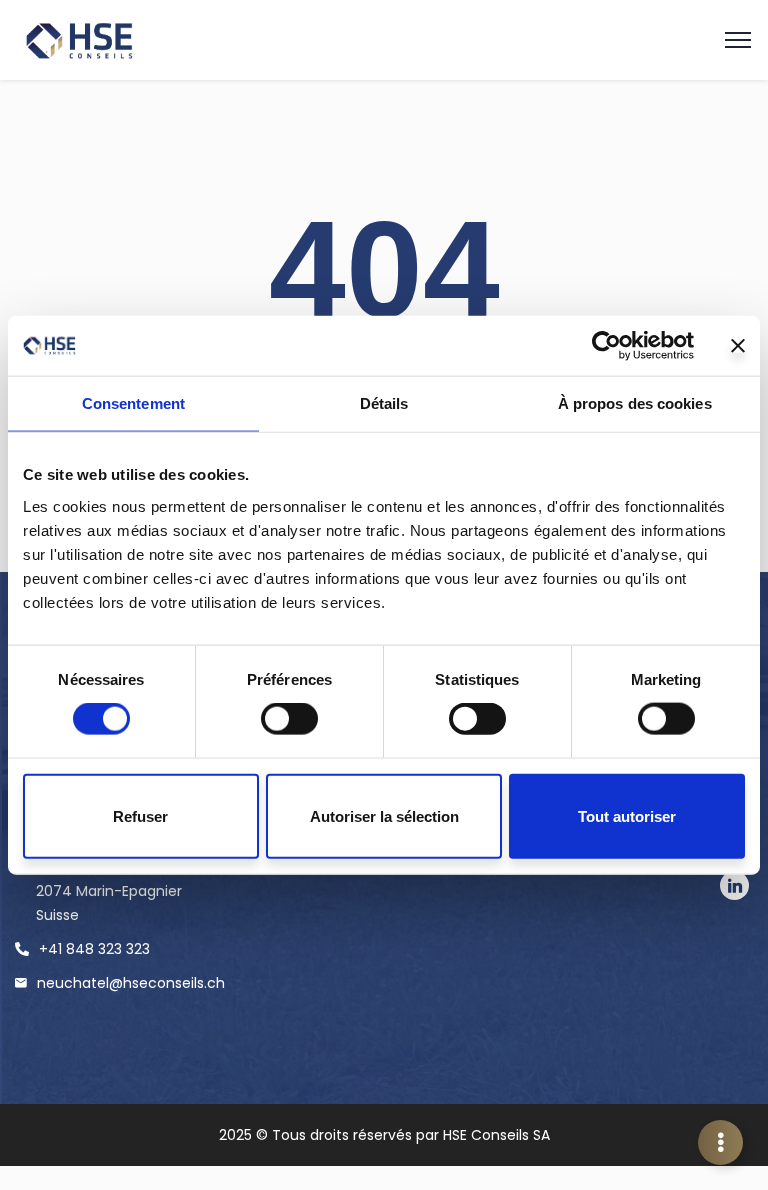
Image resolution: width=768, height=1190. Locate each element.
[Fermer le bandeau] (738, 346)
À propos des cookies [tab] (635, 403)
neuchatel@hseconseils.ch (131, 983)
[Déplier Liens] (720, 1142)
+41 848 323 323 (94, 949)
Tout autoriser (627, 815)
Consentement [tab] (133, 403)
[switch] (289, 719)
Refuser (140, 815)
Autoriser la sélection (384, 815)
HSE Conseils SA (496, 1135)
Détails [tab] (384, 403)
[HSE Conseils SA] (89, 40)
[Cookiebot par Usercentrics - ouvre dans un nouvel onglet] (606, 346)
